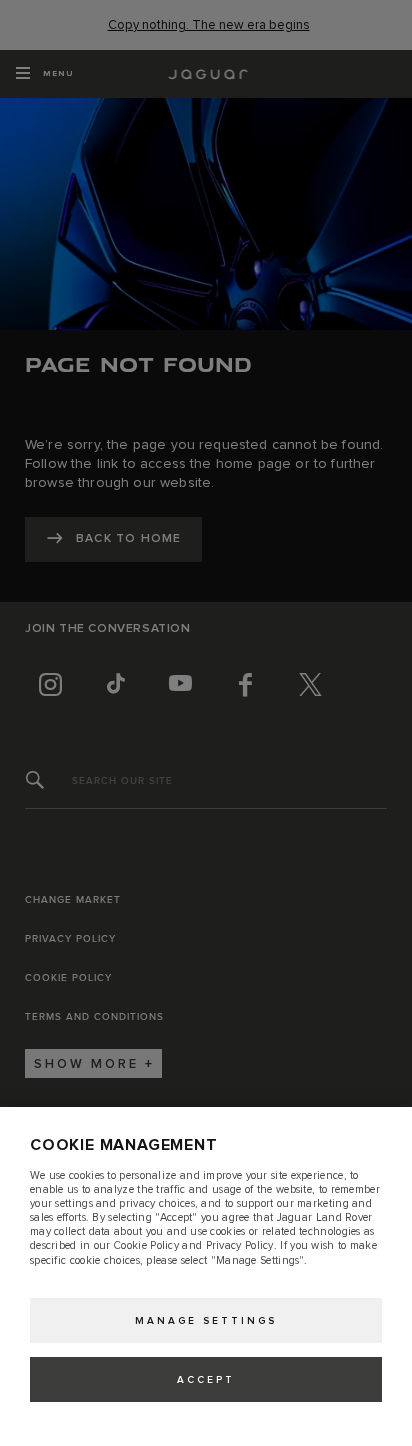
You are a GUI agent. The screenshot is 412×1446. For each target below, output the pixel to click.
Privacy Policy (240, 1245)
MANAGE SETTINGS (206, 1321)
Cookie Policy (146, 1245)
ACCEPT (206, 1380)
